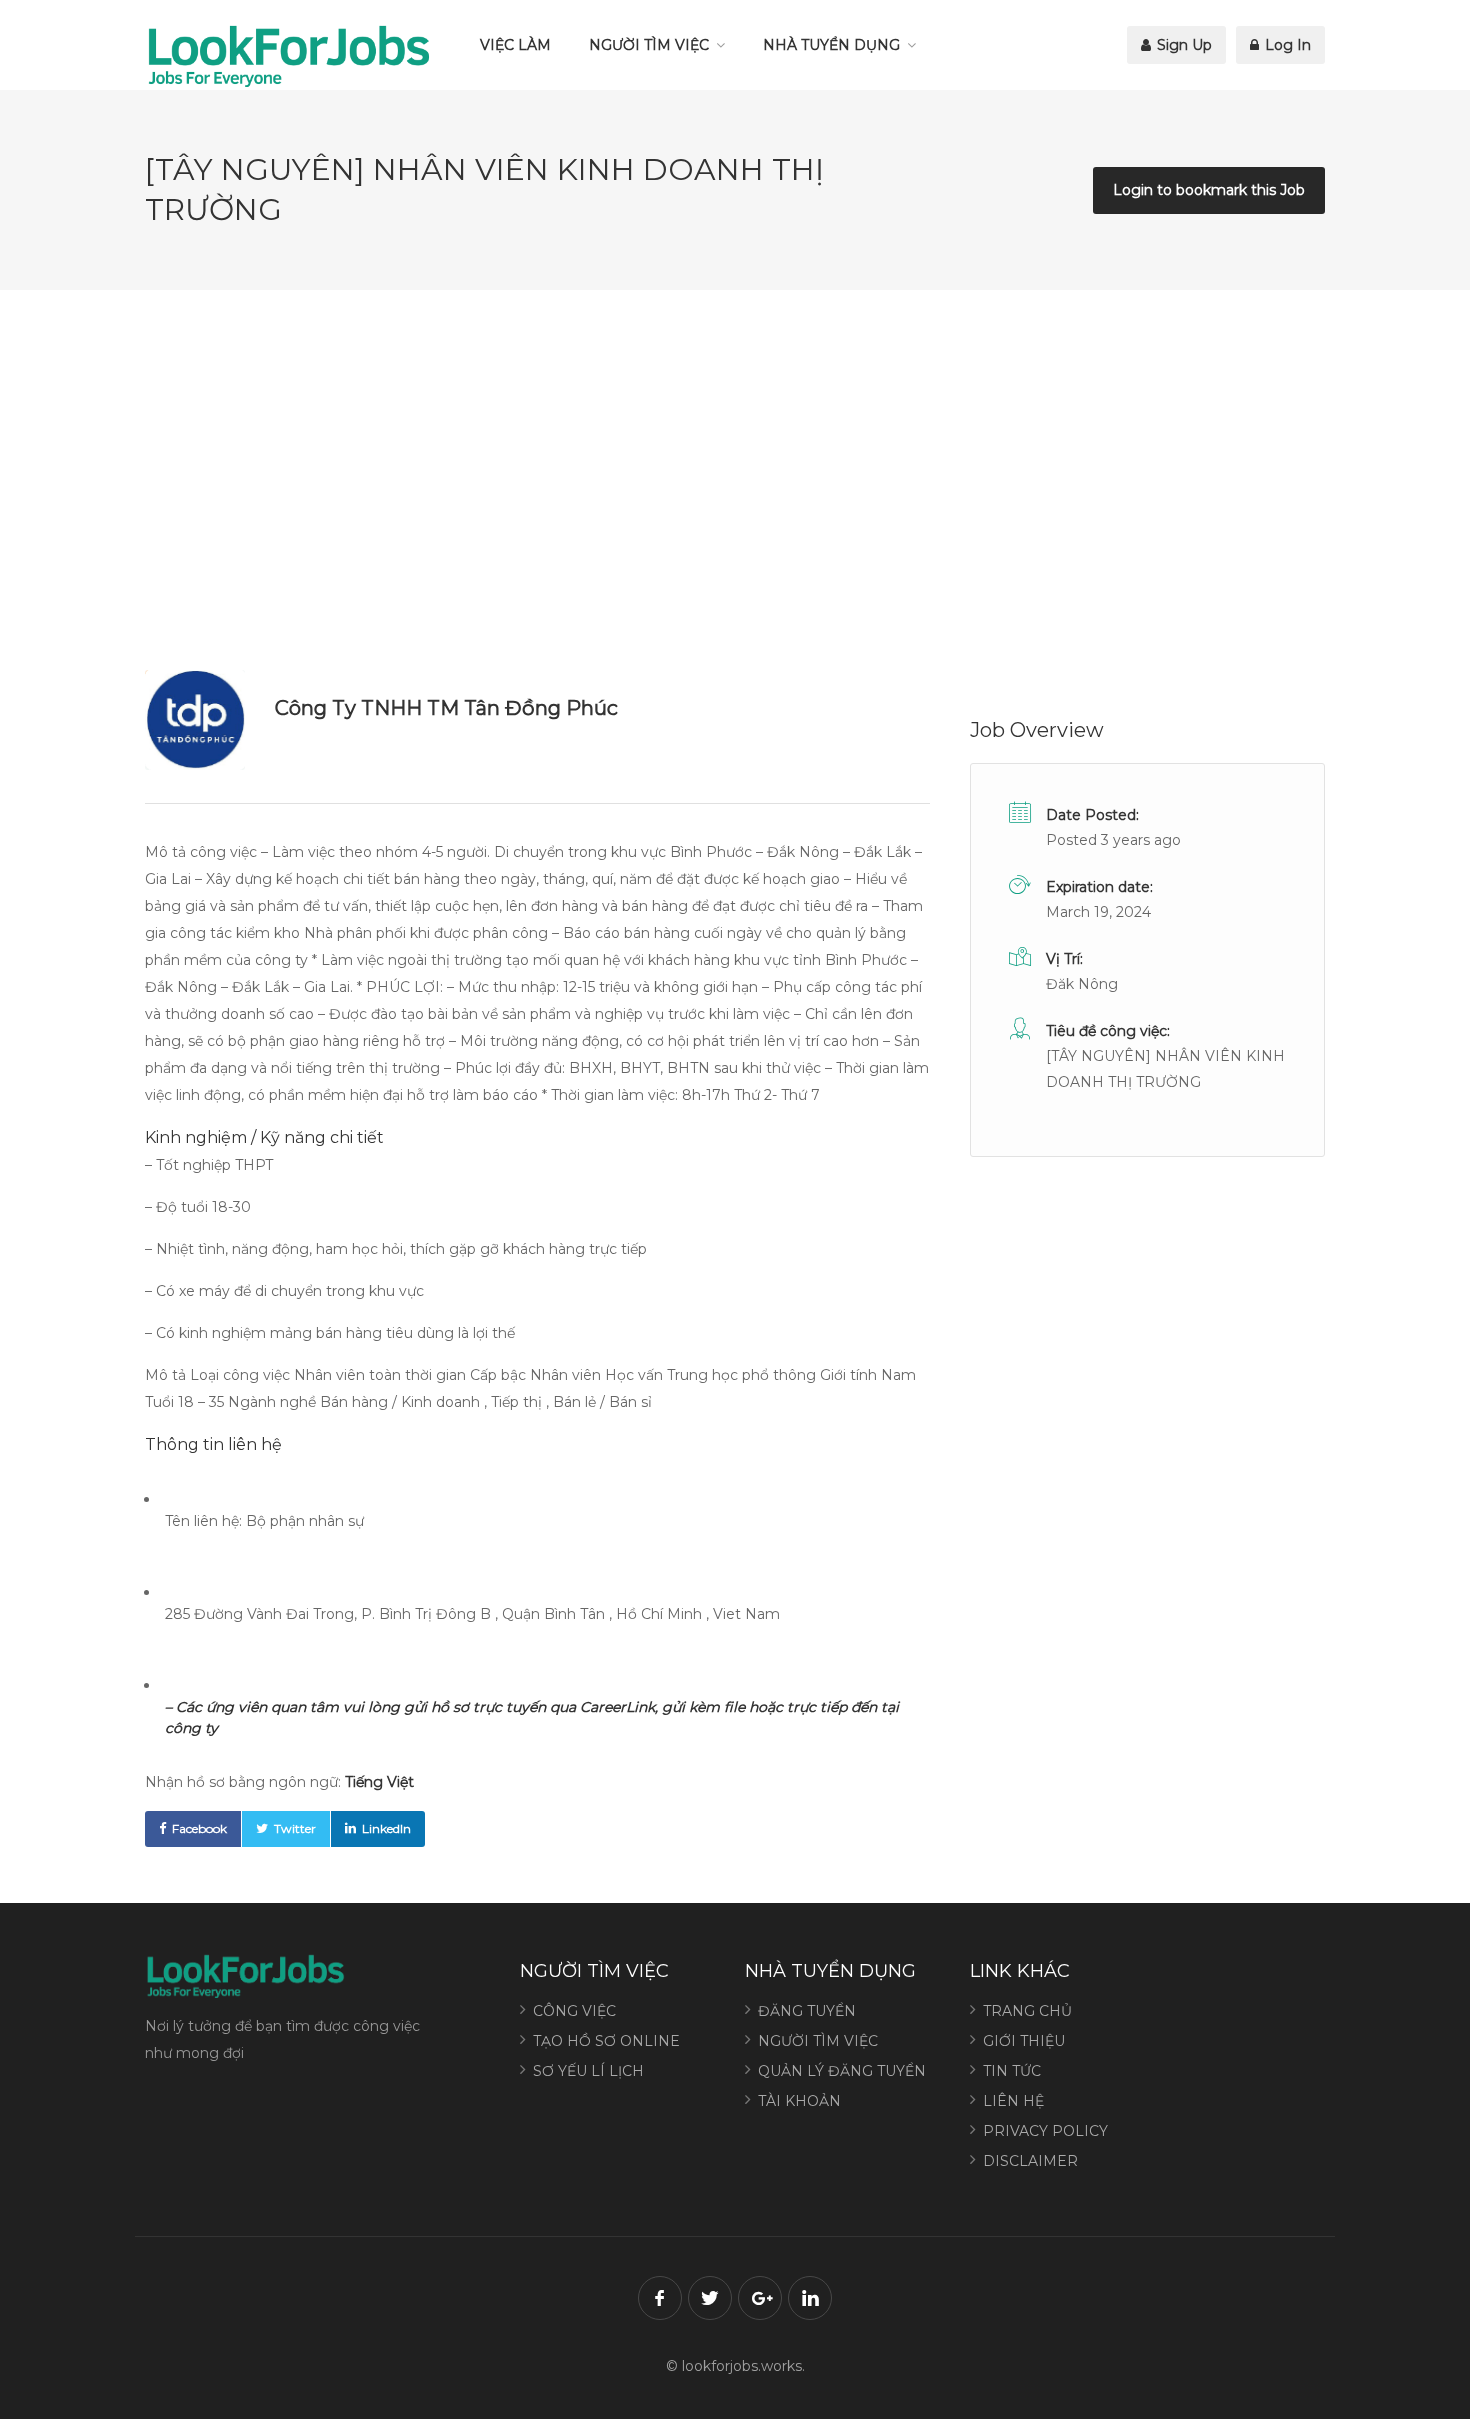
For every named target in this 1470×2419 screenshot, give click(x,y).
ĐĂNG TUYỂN (807, 2011)
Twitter (295, 1828)
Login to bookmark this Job (1209, 190)
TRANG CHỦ (1027, 2011)
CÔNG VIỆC (574, 2011)
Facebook (199, 1828)
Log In (1286, 45)
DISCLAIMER (1030, 2161)
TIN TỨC (1012, 2071)
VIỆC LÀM (515, 45)
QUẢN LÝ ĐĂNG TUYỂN (842, 2071)
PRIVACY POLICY (1045, 2131)
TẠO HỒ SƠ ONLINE (606, 2041)
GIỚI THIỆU (1024, 2041)
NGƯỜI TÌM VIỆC (649, 45)
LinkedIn (386, 1828)
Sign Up (1182, 45)
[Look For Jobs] (288, 55)
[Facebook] (660, 2298)
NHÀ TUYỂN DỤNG (831, 45)
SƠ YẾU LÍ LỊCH (588, 2071)
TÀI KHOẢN (799, 2101)
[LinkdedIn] (810, 2298)
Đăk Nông (1082, 984)
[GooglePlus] (760, 2298)
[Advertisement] (735, 480)
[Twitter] (710, 2298)
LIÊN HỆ (1013, 2101)
